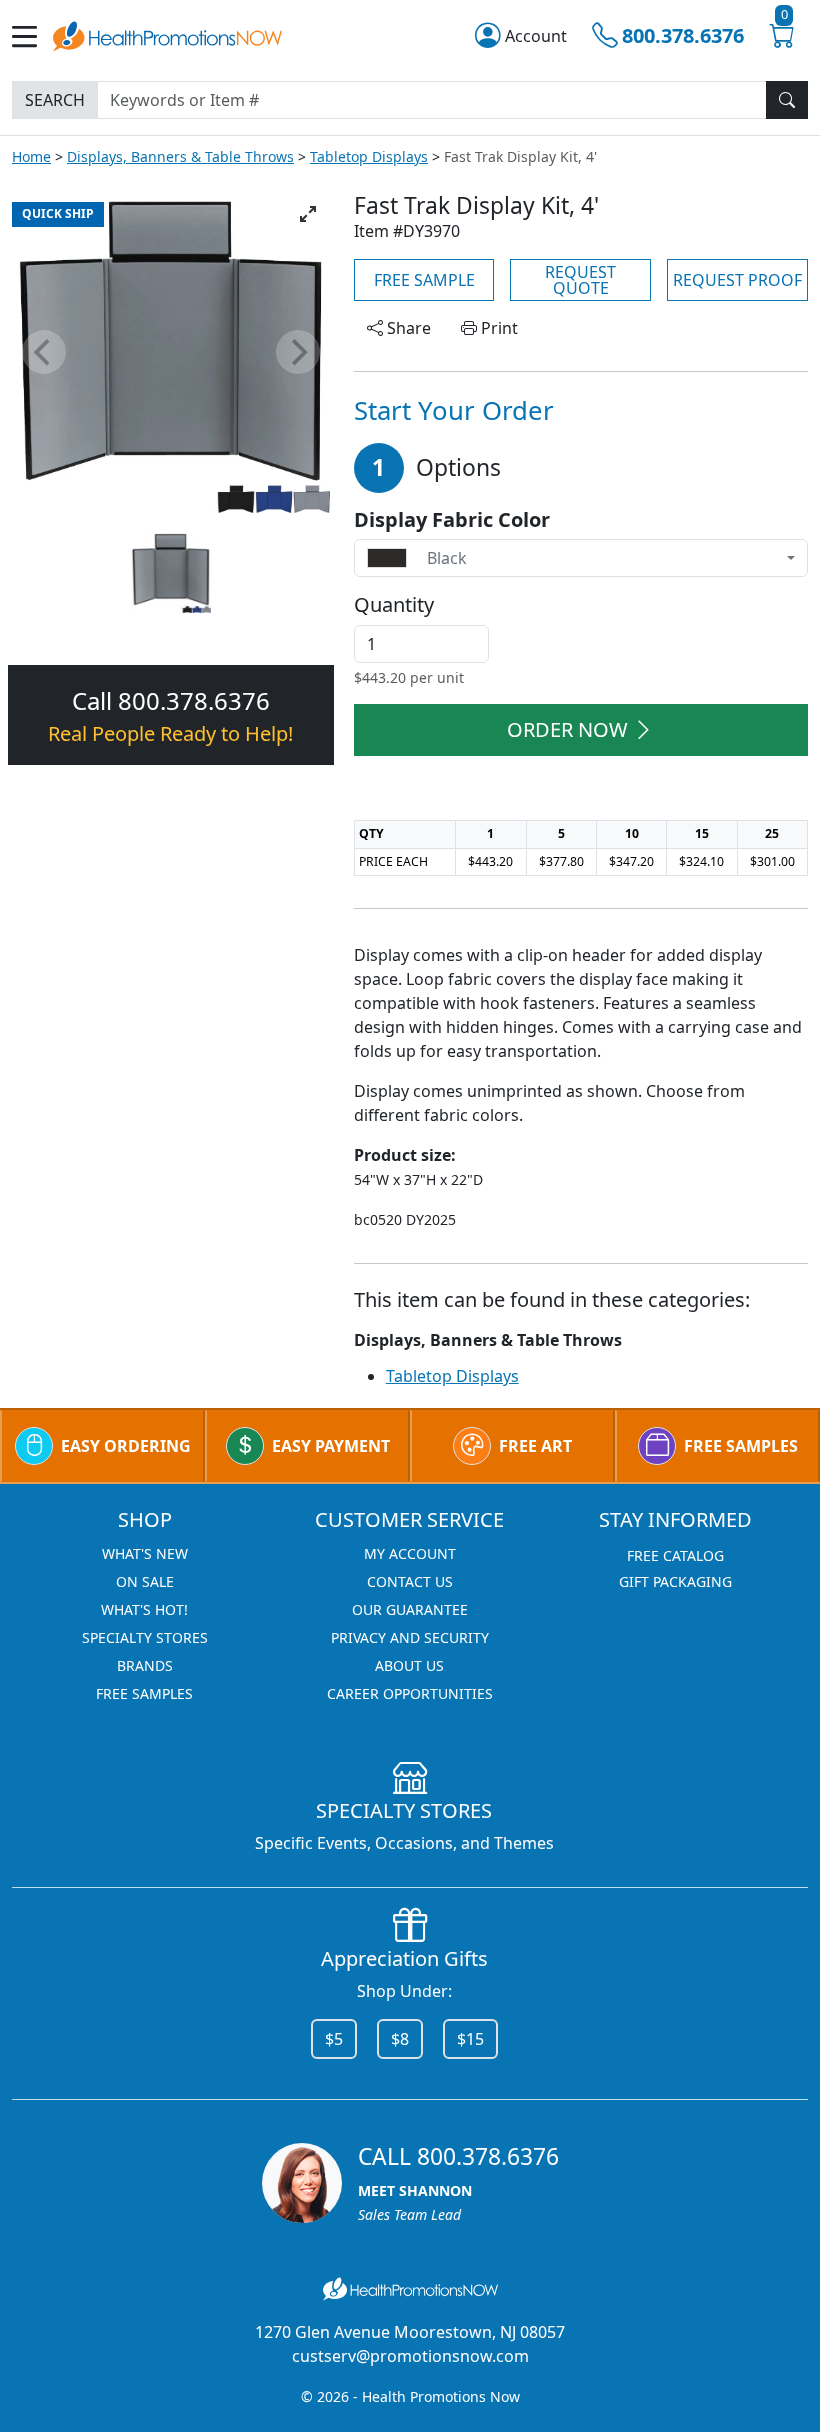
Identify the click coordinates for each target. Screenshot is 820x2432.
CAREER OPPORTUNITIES (410, 1693)
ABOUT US (409, 1665)
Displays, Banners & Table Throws (180, 156)
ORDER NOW (567, 729)
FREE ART (535, 1446)
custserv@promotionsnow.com (410, 2356)
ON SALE (145, 1581)
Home (31, 156)
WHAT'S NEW (145, 1553)
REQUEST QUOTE (580, 280)
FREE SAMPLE (424, 280)
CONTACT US (410, 1581)
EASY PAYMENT (331, 1446)
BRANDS (145, 1665)
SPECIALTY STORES (145, 1637)
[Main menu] (32, 36)
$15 (470, 2039)
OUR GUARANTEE (410, 1609)
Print (497, 328)
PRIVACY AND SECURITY (410, 1637)
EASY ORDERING (126, 1446)
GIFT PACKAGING (675, 1581)
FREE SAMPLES (741, 1446)
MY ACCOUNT (410, 1553)
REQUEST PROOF (737, 280)
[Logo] (167, 34)
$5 (334, 2039)
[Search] (787, 100)
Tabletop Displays (369, 156)
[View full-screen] (308, 214)
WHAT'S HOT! (144, 1609)
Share (407, 328)
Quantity (394, 605)
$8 (400, 2039)
